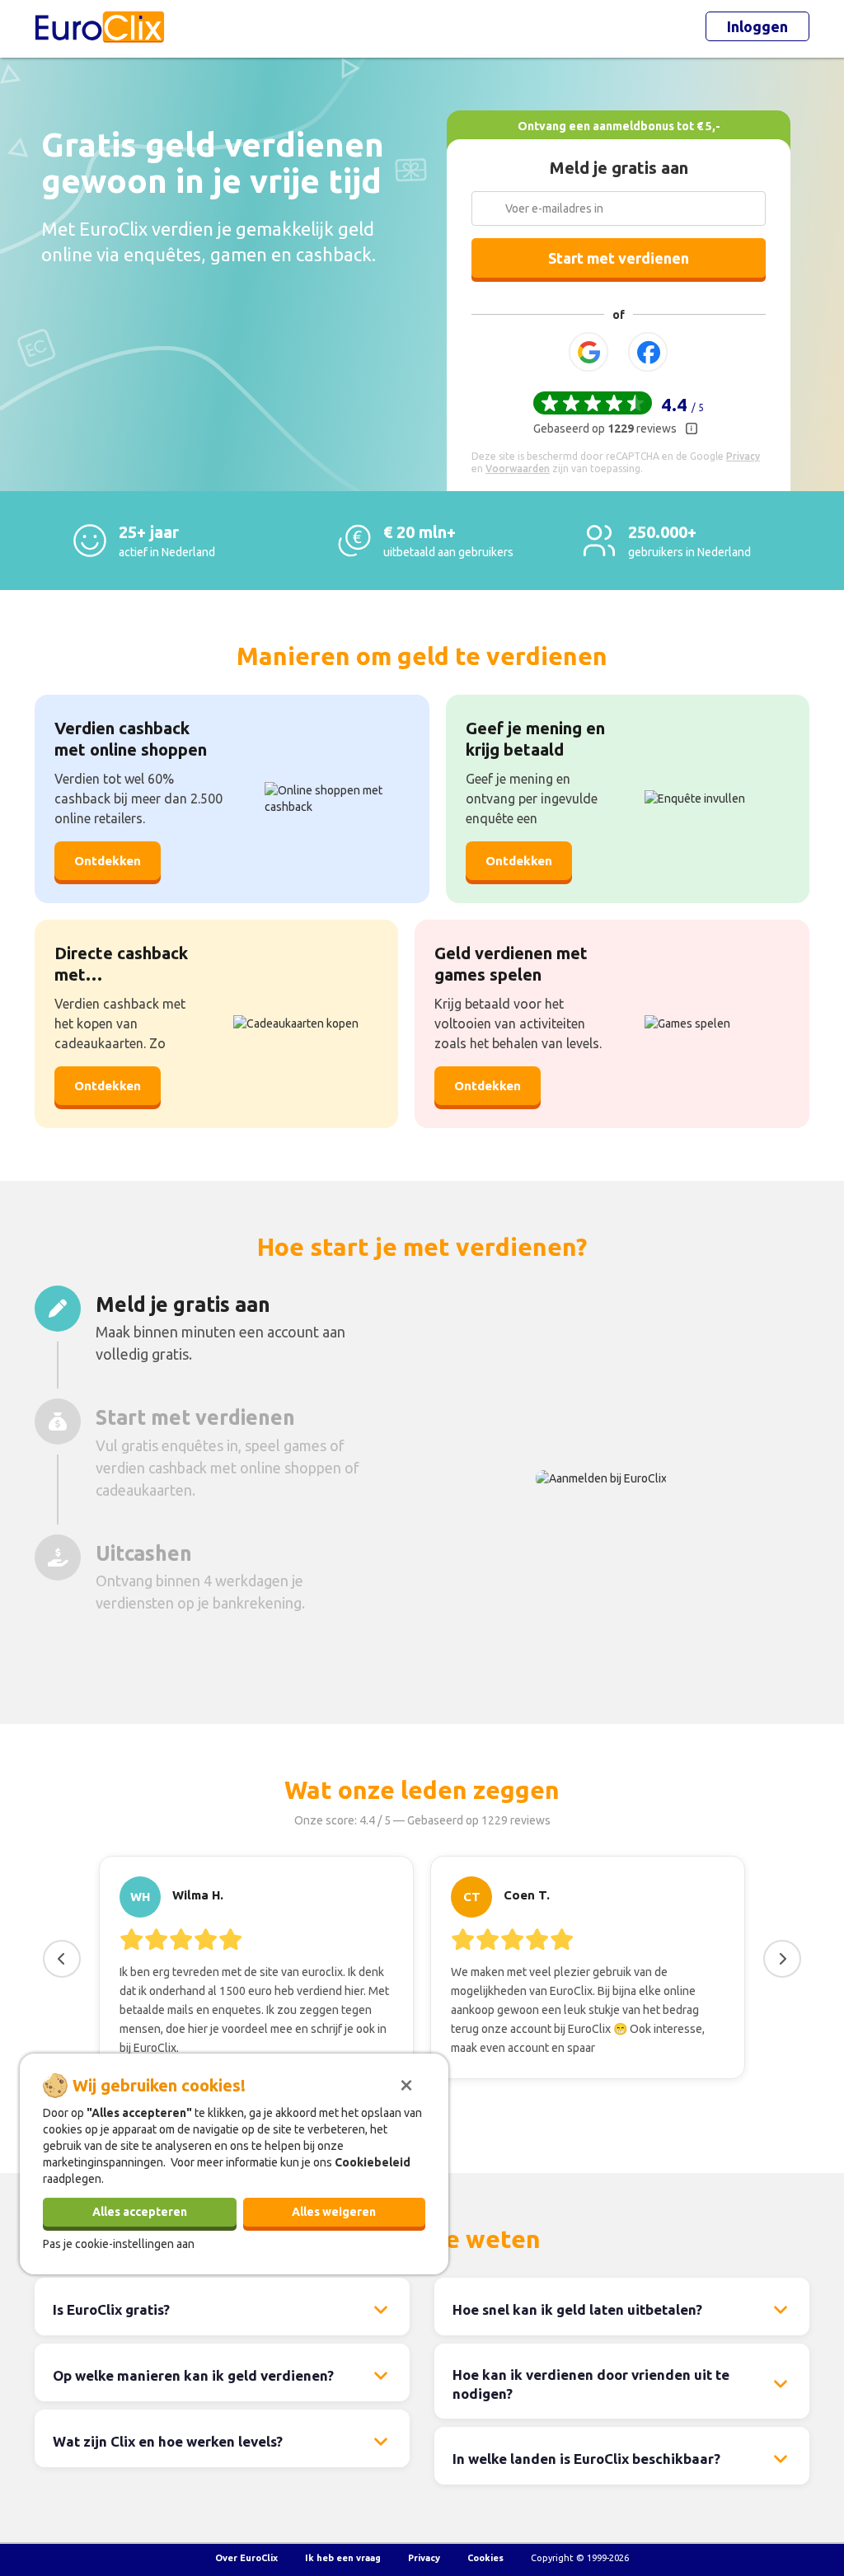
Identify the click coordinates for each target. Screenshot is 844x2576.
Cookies (485, 2558)
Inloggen (757, 26)
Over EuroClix (246, 2558)
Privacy (424, 2558)
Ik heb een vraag (343, 2558)
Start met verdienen (619, 258)
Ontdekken (108, 861)
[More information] (692, 429)
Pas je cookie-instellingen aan (119, 2244)
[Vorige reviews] (62, 1959)
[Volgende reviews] (782, 1959)
